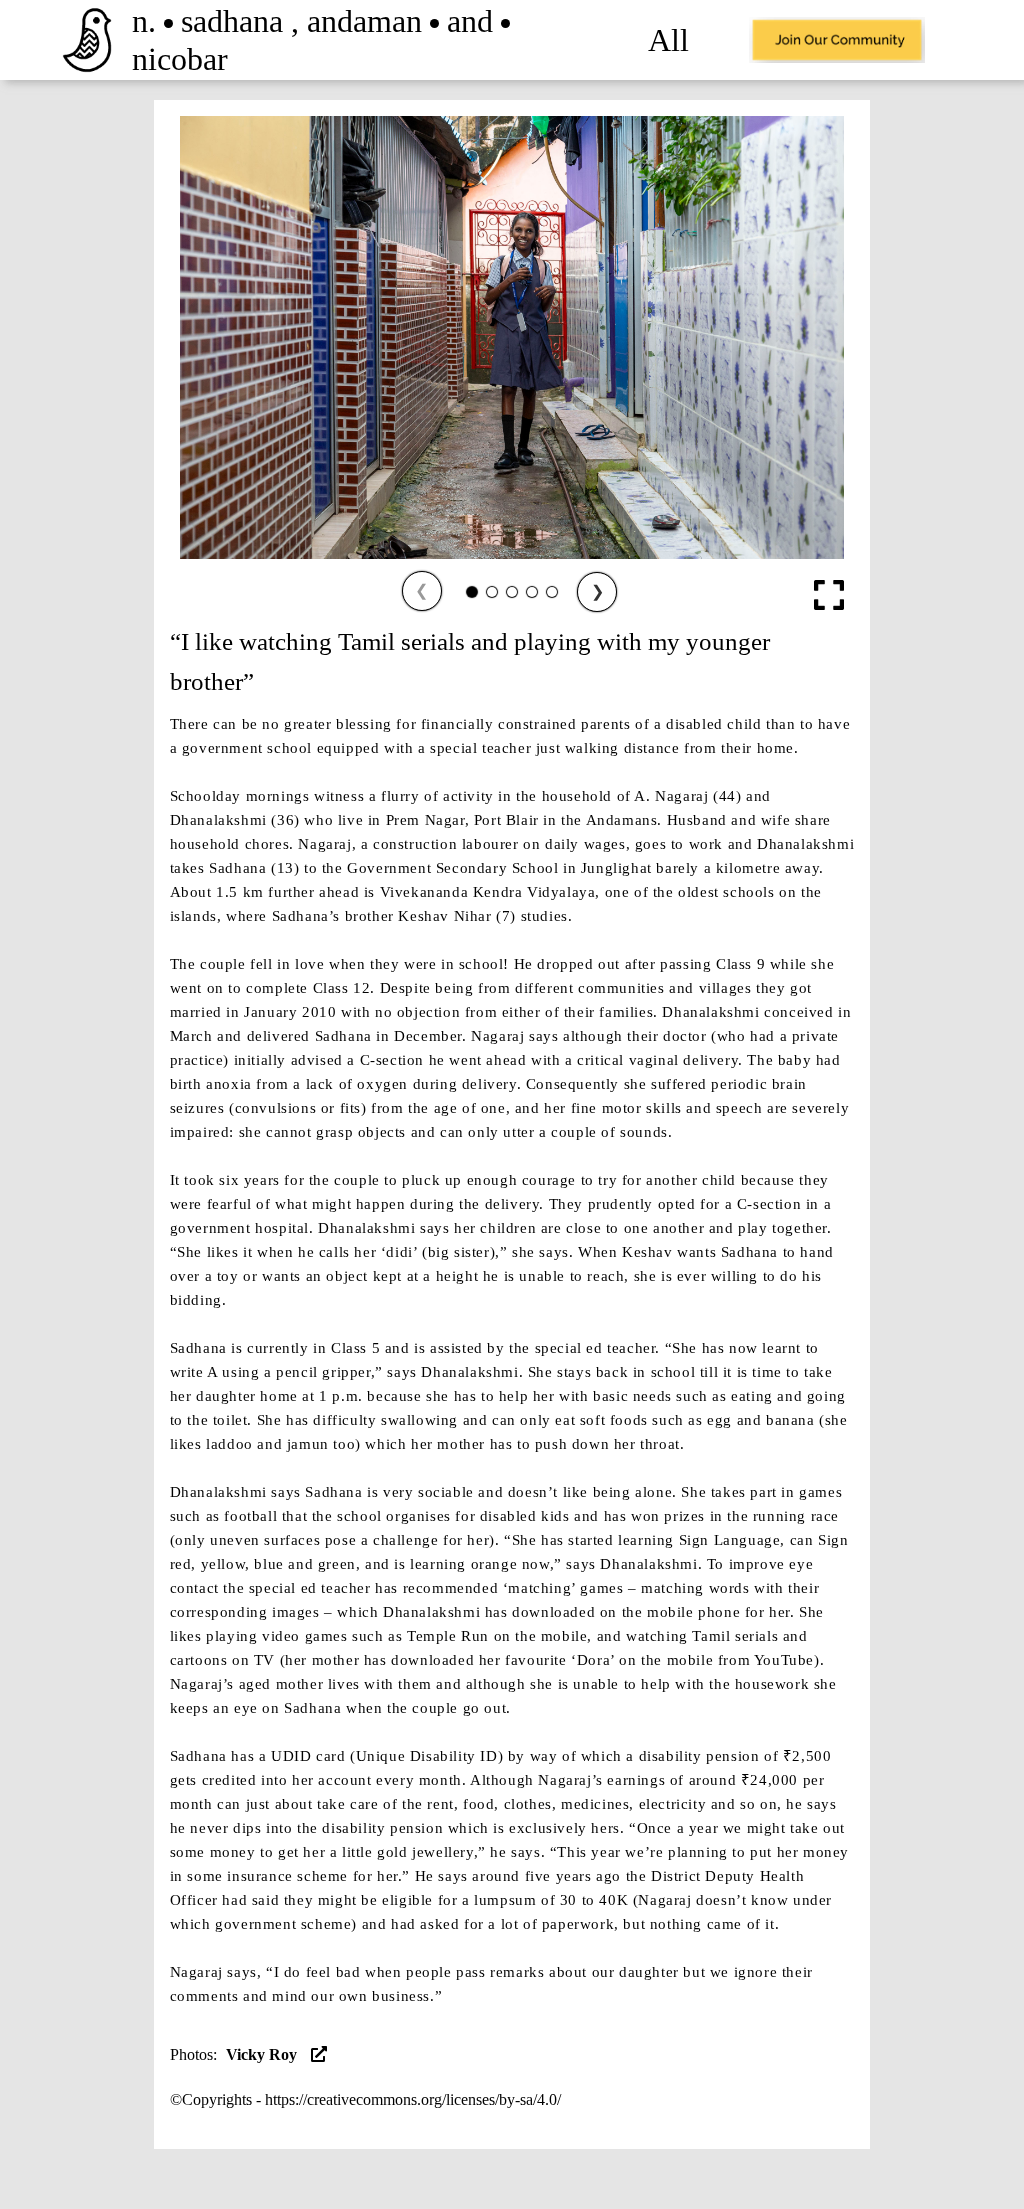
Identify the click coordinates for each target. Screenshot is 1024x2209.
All (668, 40)
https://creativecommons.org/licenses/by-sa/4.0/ (413, 2099)
